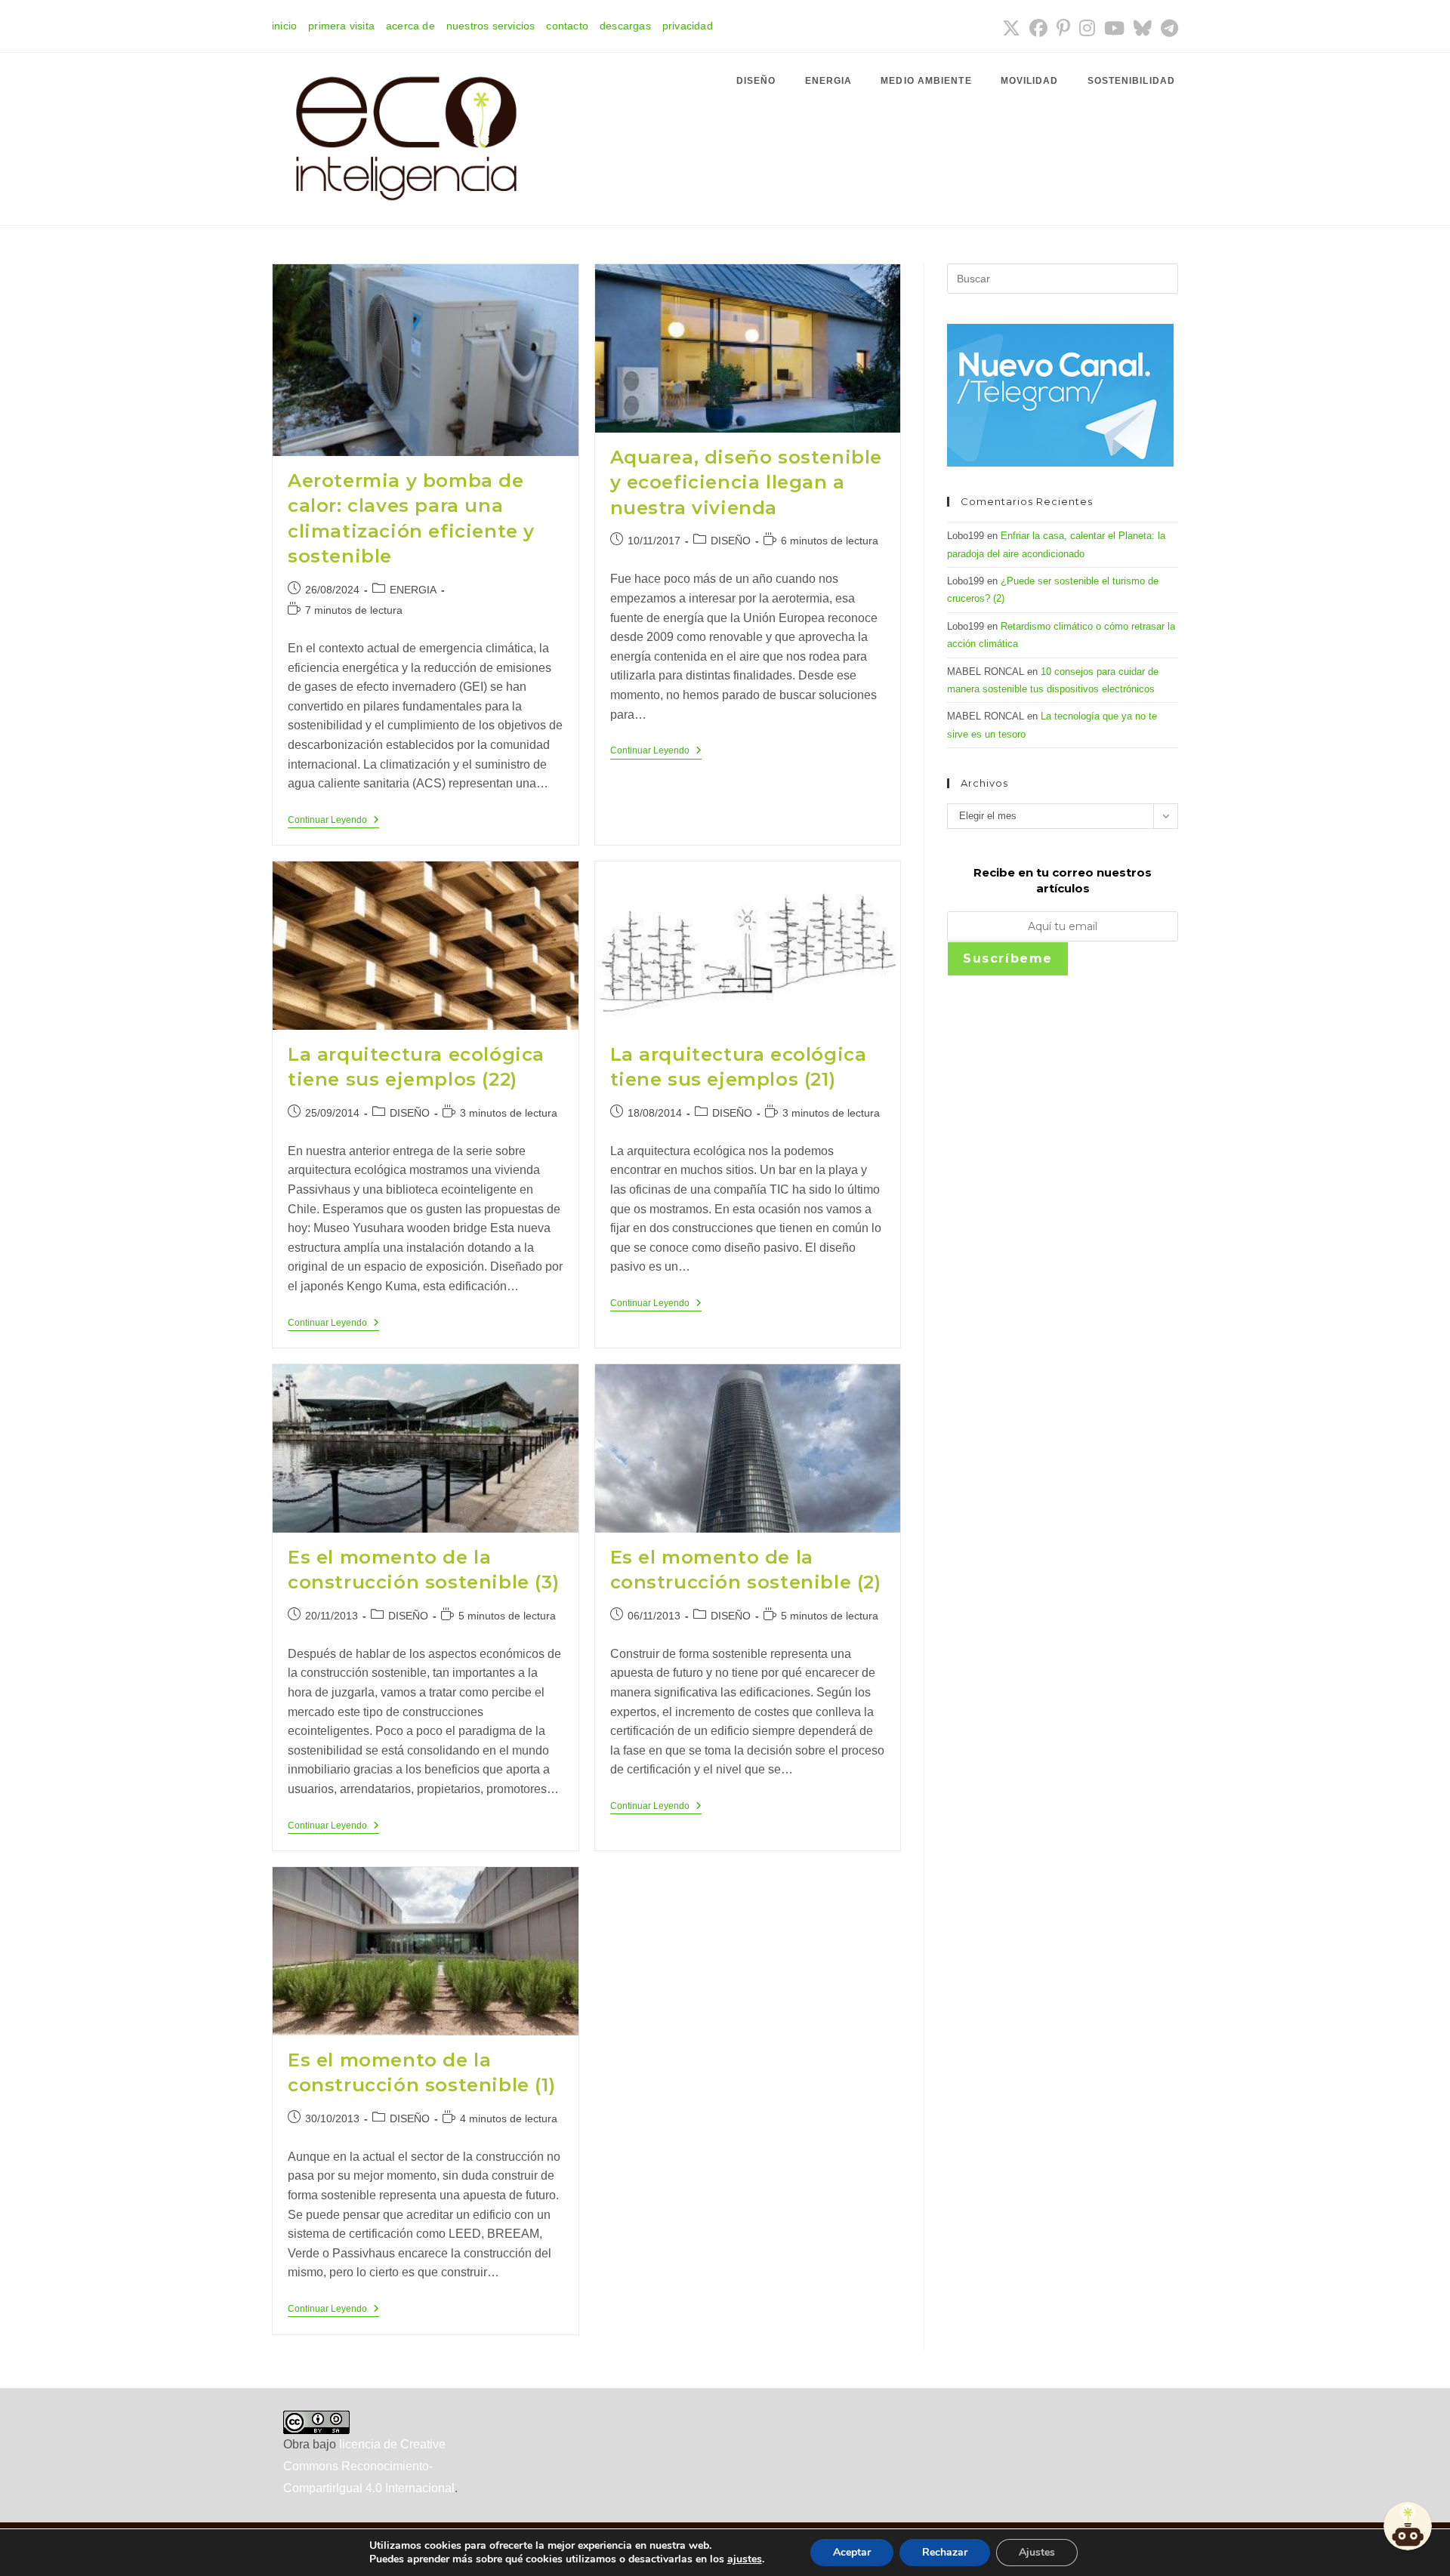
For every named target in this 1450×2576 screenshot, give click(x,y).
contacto (567, 26)
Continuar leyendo (333, 821)
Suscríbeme (1008, 958)
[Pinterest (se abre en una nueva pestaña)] (1063, 28)
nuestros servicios (491, 26)
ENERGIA (413, 590)
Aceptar (852, 2552)
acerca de (410, 26)
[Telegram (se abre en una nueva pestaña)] (1167, 28)
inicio (284, 26)
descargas (625, 26)
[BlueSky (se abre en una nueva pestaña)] (1143, 28)
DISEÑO (731, 541)
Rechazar (945, 2552)
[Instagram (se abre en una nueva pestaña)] (1087, 28)
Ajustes (1037, 2552)
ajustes (745, 2559)
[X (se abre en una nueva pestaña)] (1011, 28)
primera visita (341, 26)
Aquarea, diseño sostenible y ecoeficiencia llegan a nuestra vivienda (747, 482)
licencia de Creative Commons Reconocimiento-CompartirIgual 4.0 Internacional (369, 2466)
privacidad (688, 26)
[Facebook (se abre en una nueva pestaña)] (1038, 28)
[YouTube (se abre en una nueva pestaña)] (1114, 28)
